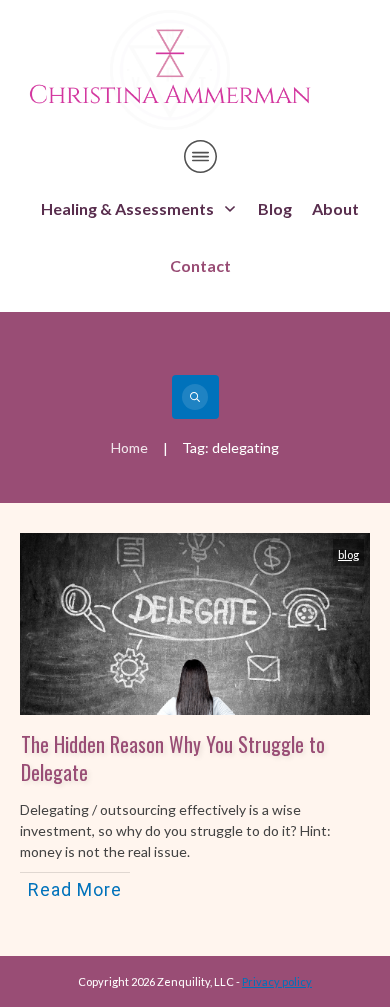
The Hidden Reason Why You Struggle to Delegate (173, 758)
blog (348, 554)
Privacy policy (277, 981)
